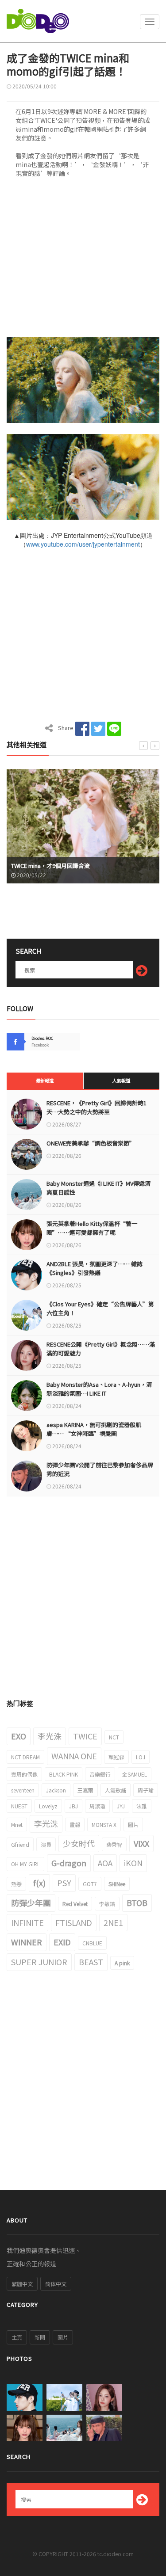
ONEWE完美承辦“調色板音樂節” (91, 1143)
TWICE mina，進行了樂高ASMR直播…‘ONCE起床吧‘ (83, 866)
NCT (114, 1737)
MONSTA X (104, 1825)
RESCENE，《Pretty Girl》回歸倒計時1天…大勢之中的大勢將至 (97, 1107)
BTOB (137, 1903)
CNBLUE (92, 1943)
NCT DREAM (25, 1757)
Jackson (56, 1790)
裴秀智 (114, 1844)
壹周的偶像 (24, 1774)
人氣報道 (121, 1080)
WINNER (27, 1942)
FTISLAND (74, 1922)
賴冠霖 (116, 1757)
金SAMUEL (135, 1774)
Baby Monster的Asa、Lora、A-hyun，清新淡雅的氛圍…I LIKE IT (99, 1389)
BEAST (91, 1962)
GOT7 (90, 1884)
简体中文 (56, 2284)
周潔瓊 (97, 1806)
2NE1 (113, 1922)
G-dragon (69, 1863)
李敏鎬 (107, 1904)
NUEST (19, 1806)
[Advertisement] (83, 260)
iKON (133, 1863)
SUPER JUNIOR (39, 1962)
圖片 (133, 1825)
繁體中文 (22, 2284)
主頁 (17, 2337)
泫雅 (142, 1806)
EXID (62, 1942)
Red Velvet (75, 1904)
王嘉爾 (85, 1790)
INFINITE (27, 1922)
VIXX (141, 1843)
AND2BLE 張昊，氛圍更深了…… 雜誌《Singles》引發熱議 (95, 1268)
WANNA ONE (74, 1756)
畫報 (75, 1825)
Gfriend (20, 1844)
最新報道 (45, 1080)
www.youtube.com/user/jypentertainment (83, 544)
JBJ (73, 1806)
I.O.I (141, 1757)
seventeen (23, 1790)
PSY (64, 1883)
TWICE (85, 1736)
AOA (105, 1863)
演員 (46, 1844)
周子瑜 (146, 1790)
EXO (19, 1736)
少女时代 (79, 1843)
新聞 (40, 2337)
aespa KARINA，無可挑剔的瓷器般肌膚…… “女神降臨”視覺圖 (94, 1429)
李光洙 (50, 1736)
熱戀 (16, 1884)
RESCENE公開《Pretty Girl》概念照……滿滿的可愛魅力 (101, 1349)
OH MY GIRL (25, 1864)
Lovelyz (48, 1806)
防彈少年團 (31, 1903)
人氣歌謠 (116, 1790)
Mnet (17, 1825)
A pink (122, 1963)
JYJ (121, 1806)
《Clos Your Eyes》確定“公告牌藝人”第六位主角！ (100, 1308)
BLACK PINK (64, 1774)
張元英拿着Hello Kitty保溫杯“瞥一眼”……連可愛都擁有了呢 (92, 1228)
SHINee (117, 1884)
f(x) (39, 1883)
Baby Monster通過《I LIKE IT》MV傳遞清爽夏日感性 (98, 1188)
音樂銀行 (100, 1774)
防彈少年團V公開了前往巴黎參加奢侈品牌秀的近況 (100, 1469)
